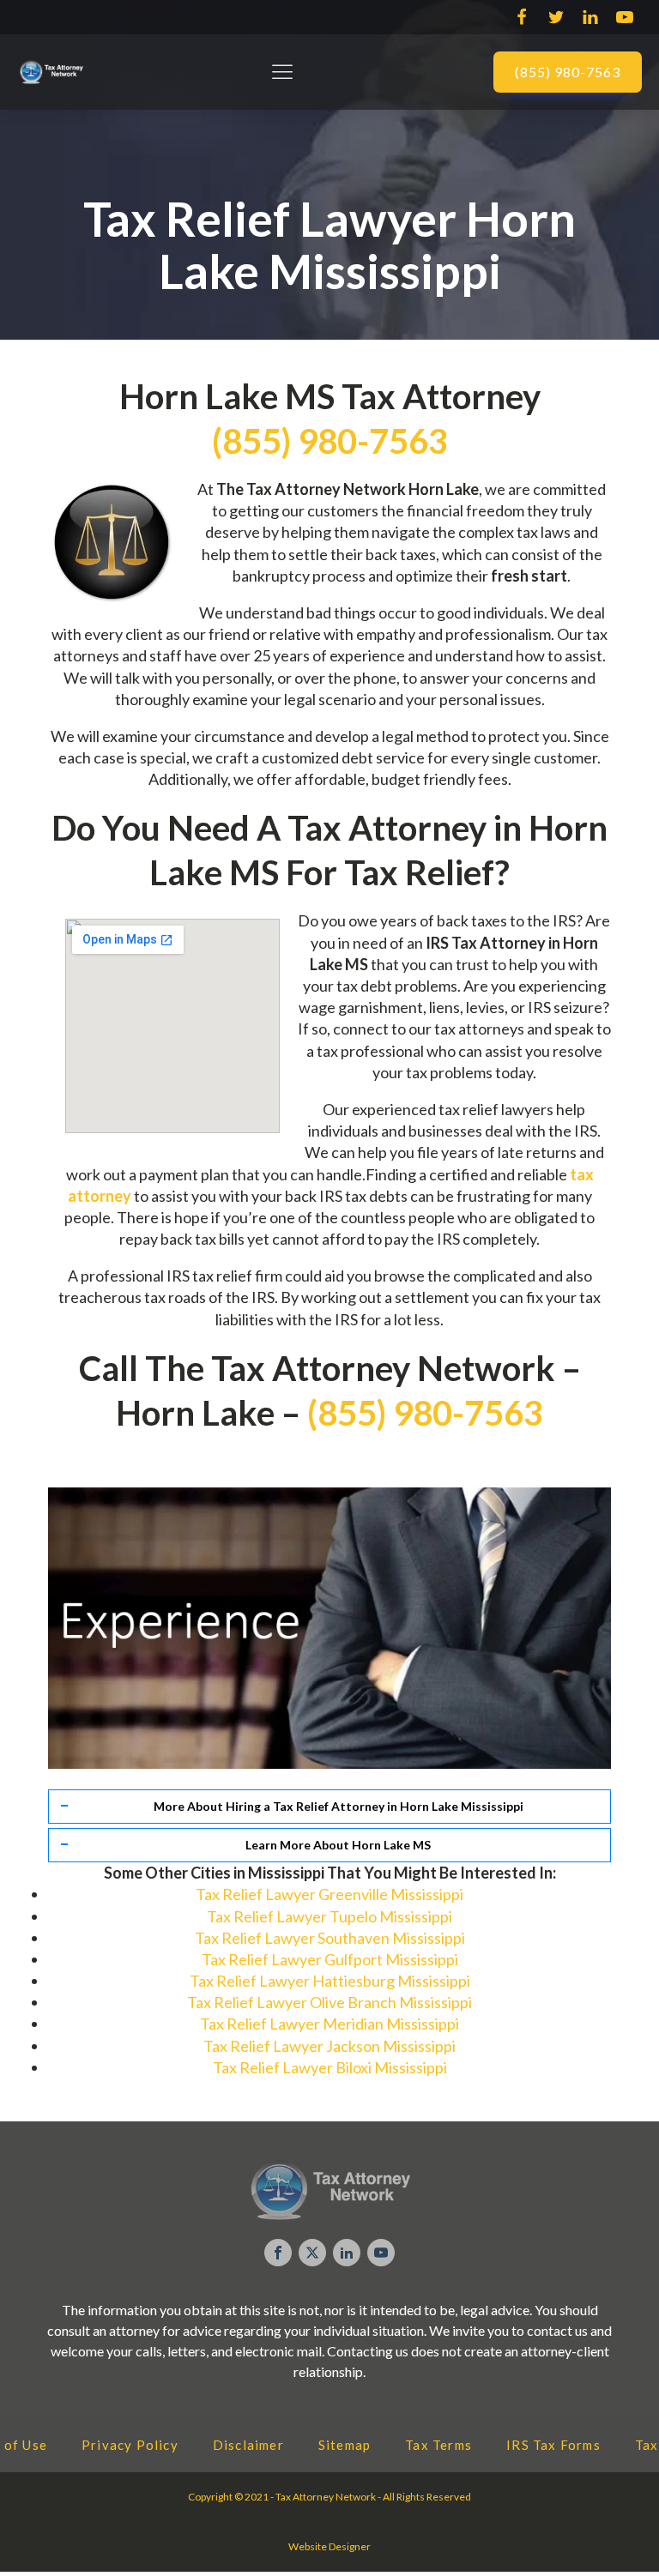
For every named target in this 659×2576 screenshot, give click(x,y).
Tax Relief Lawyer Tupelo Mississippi (329, 1916)
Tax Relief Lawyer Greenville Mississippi (329, 1894)
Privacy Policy (130, 2445)
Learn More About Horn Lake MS (338, 1845)
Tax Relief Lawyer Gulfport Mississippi (330, 1959)
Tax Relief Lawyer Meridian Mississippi (329, 2024)
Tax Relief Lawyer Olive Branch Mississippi (329, 2002)
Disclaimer (248, 2445)
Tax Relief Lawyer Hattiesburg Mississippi (330, 1981)
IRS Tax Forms (553, 2445)
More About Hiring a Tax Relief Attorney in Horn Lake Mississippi (339, 1806)
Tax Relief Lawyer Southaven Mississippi (330, 1938)
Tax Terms (438, 2445)
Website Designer (329, 2546)
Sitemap (345, 2445)
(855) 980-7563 (568, 72)
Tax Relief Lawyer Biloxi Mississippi (330, 2067)
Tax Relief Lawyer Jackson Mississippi (329, 2046)
